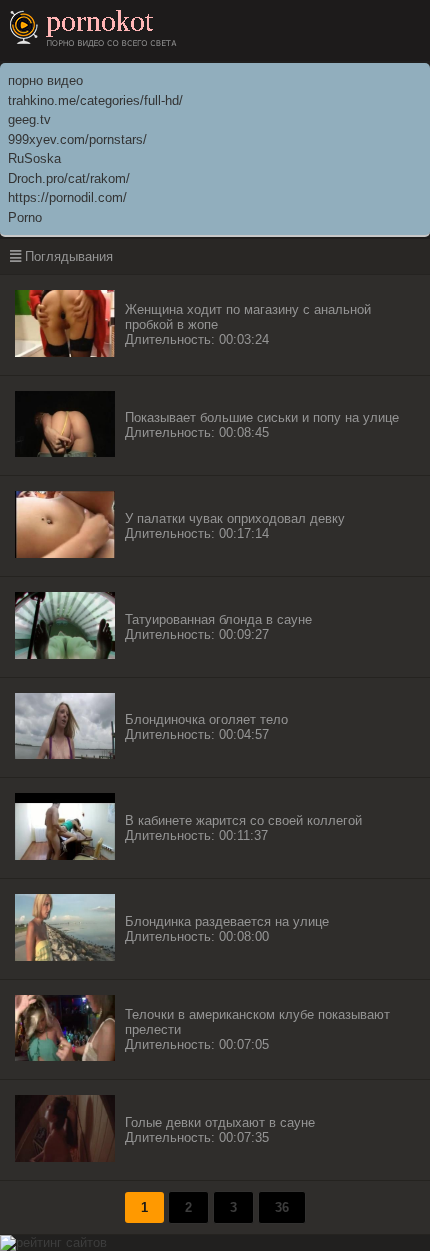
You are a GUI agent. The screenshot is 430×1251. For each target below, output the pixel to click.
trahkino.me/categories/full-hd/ (95, 100)
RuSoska (34, 158)
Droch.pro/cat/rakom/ (69, 178)
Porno (25, 217)
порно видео (45, 80)
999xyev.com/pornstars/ (77, 139)
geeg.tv (29, 119)
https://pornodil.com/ (67, 197)
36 (282, 1207)
